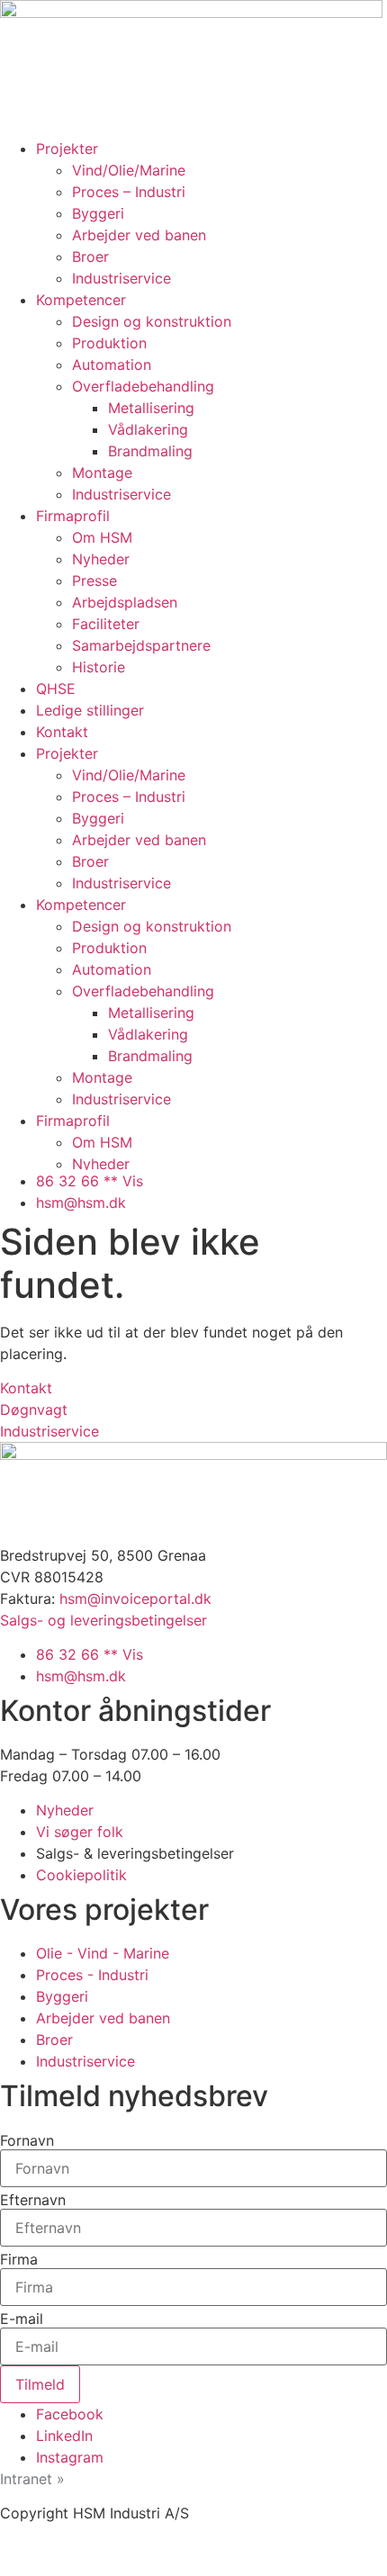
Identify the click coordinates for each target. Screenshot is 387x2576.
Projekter (67, 149)
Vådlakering (148, 429)
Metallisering (151, 408)
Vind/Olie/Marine (129, 170)
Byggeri (98, 213)
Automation (112, 365)
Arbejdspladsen (125, 602)
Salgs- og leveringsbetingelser (103, 1620)
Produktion (109, 343)
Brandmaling (150, 451)
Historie (99, 667)
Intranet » (32, 2479)
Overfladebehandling (143, 386)
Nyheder (101, 559)
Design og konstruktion (152, 321)
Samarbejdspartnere (141, 645)
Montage (102, 473)
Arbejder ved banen (139, 235)
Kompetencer (81, 300)
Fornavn (27, 2140)
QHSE (56, 689)
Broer (90, 257)
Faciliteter (106, 624)
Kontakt (62, 732)
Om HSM (102, 537)
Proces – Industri (129, 192)
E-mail (22, 2319)
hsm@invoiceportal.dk (135, 1599)
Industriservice (121, 278)
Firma (19, 2259)
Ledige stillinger (90, 710)
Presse (94, 581)
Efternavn (33, 2200)
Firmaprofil (73, 516)
